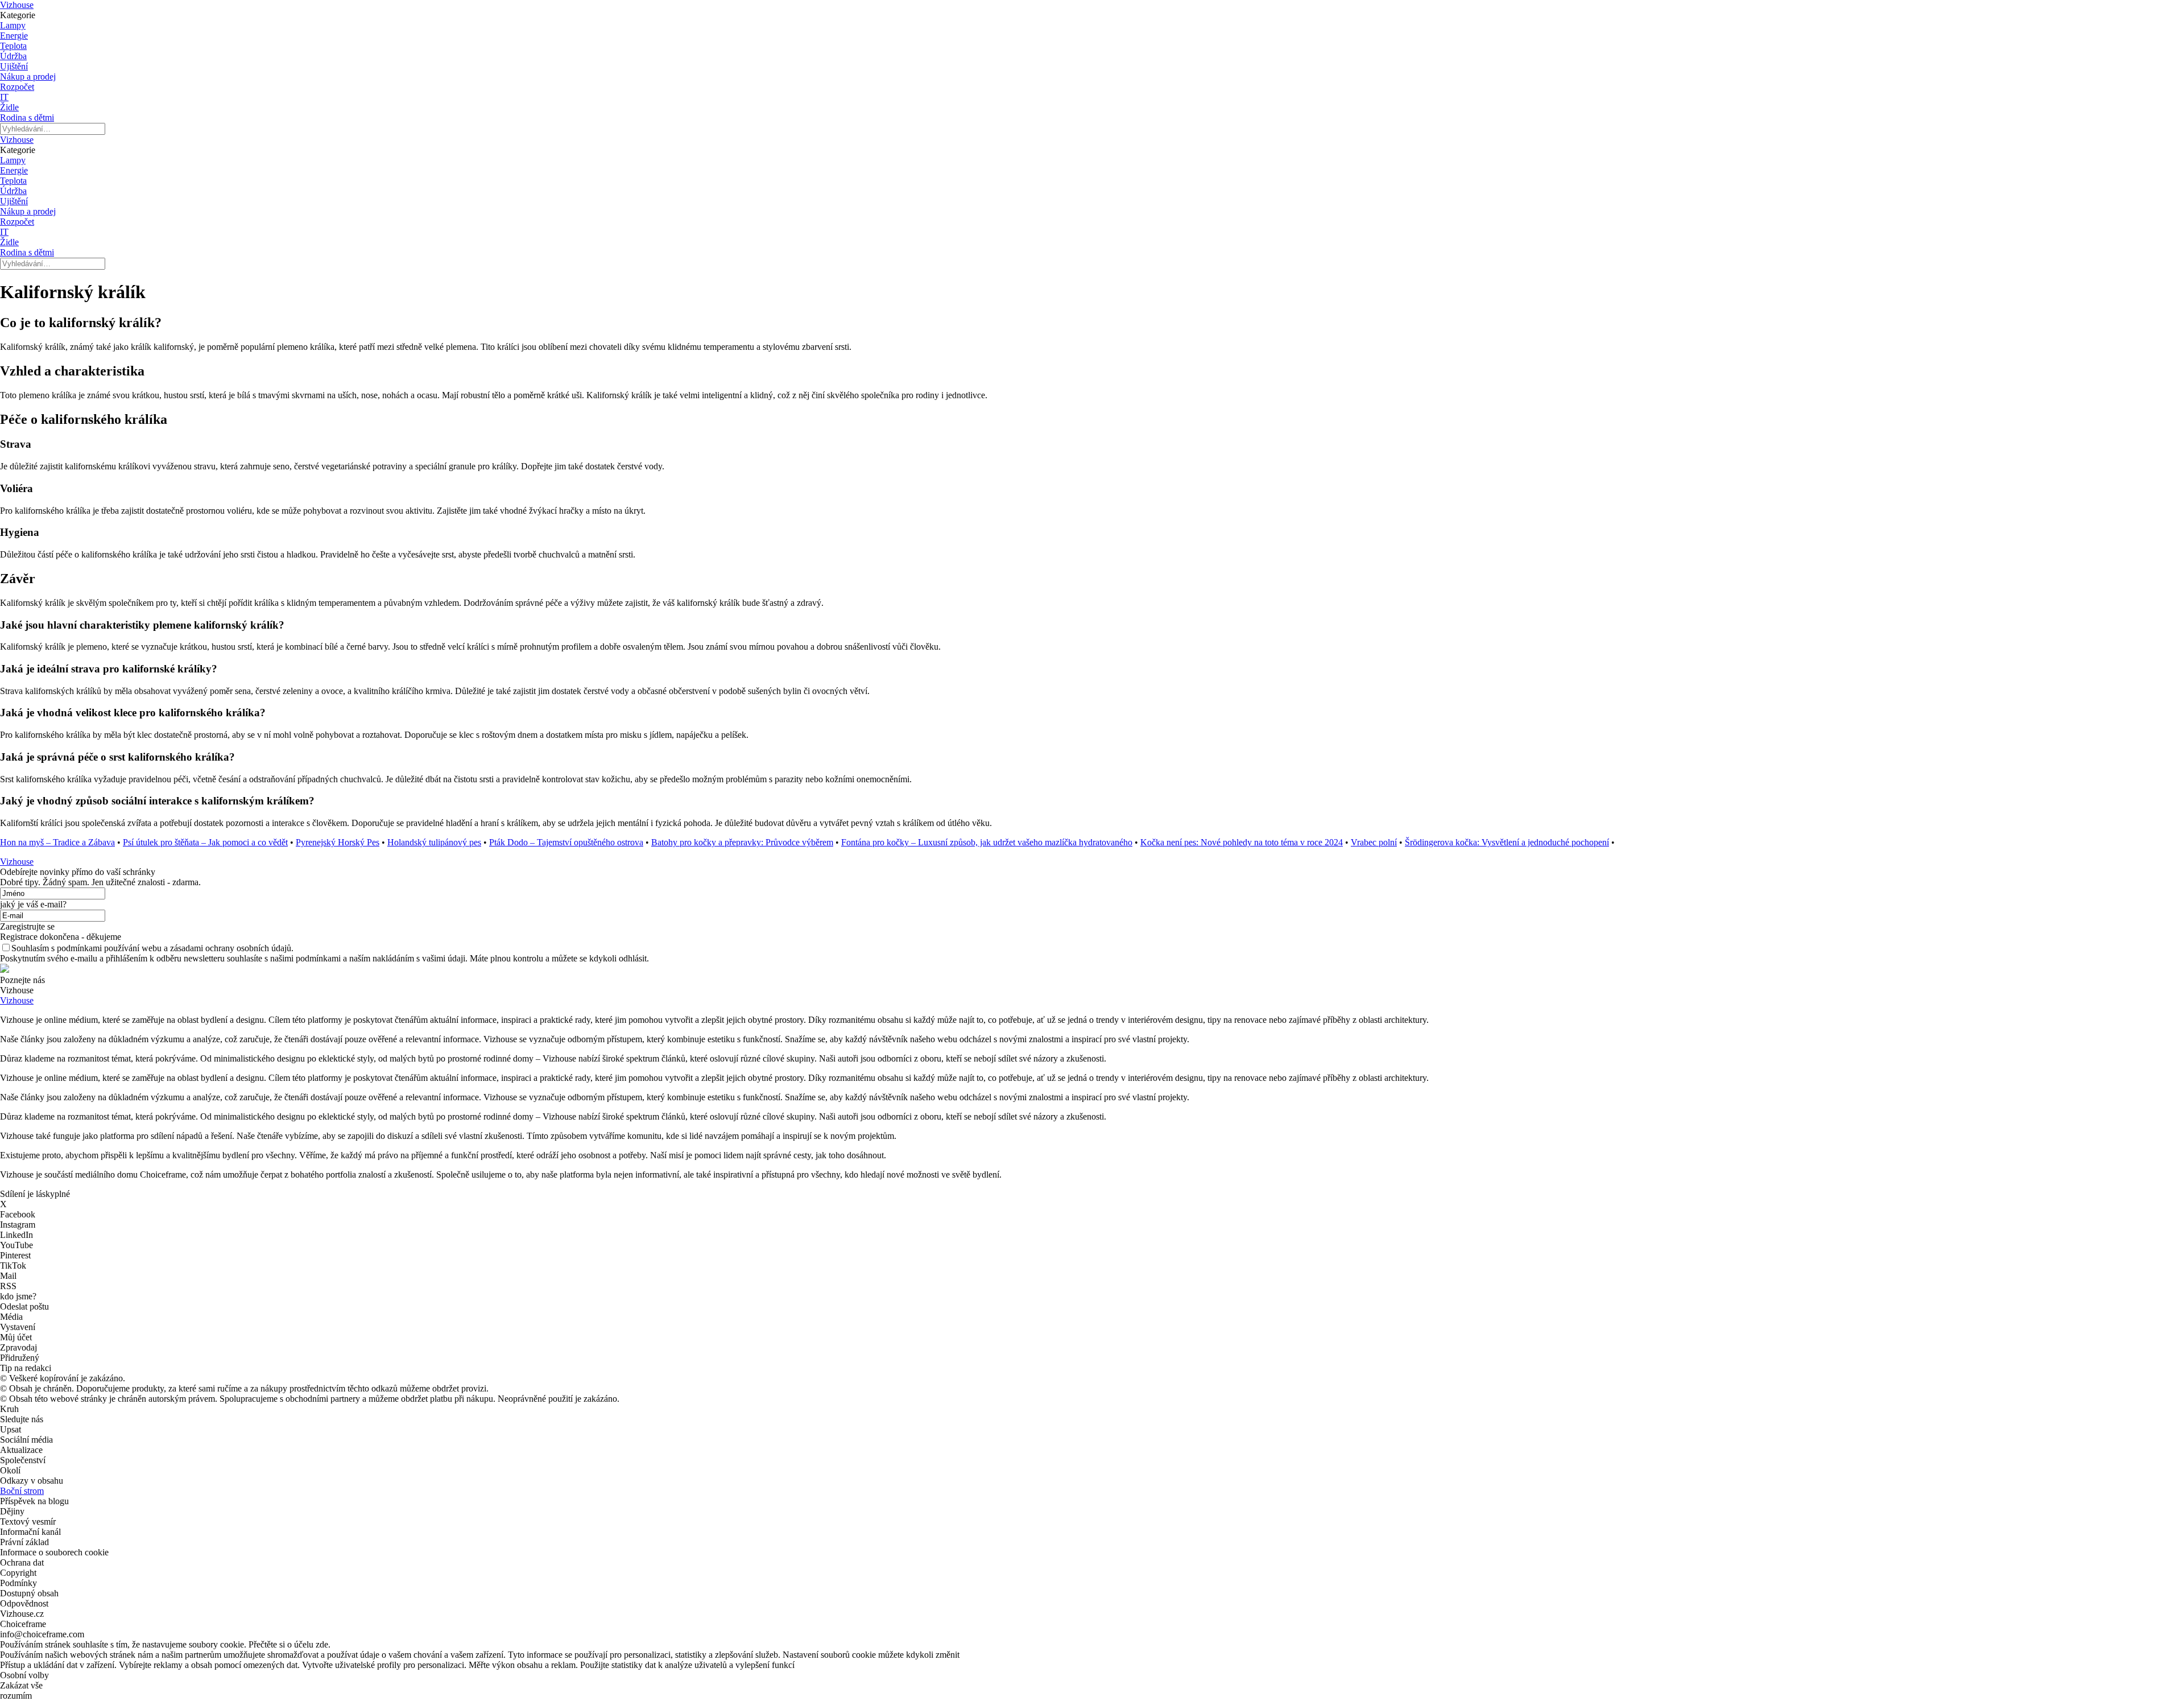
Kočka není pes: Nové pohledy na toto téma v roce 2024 (1242, 842)
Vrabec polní (1374, 842)
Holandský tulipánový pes (434, 842)
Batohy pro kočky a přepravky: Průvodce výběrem (742, 842)
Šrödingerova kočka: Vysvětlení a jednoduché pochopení (1507, 842)
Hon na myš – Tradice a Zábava (57, 842)
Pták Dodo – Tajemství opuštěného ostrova (566, 842)
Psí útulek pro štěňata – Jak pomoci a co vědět (205, 842)
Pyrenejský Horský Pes (338, 842)
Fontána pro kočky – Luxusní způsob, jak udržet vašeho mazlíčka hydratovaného (987, 842)
